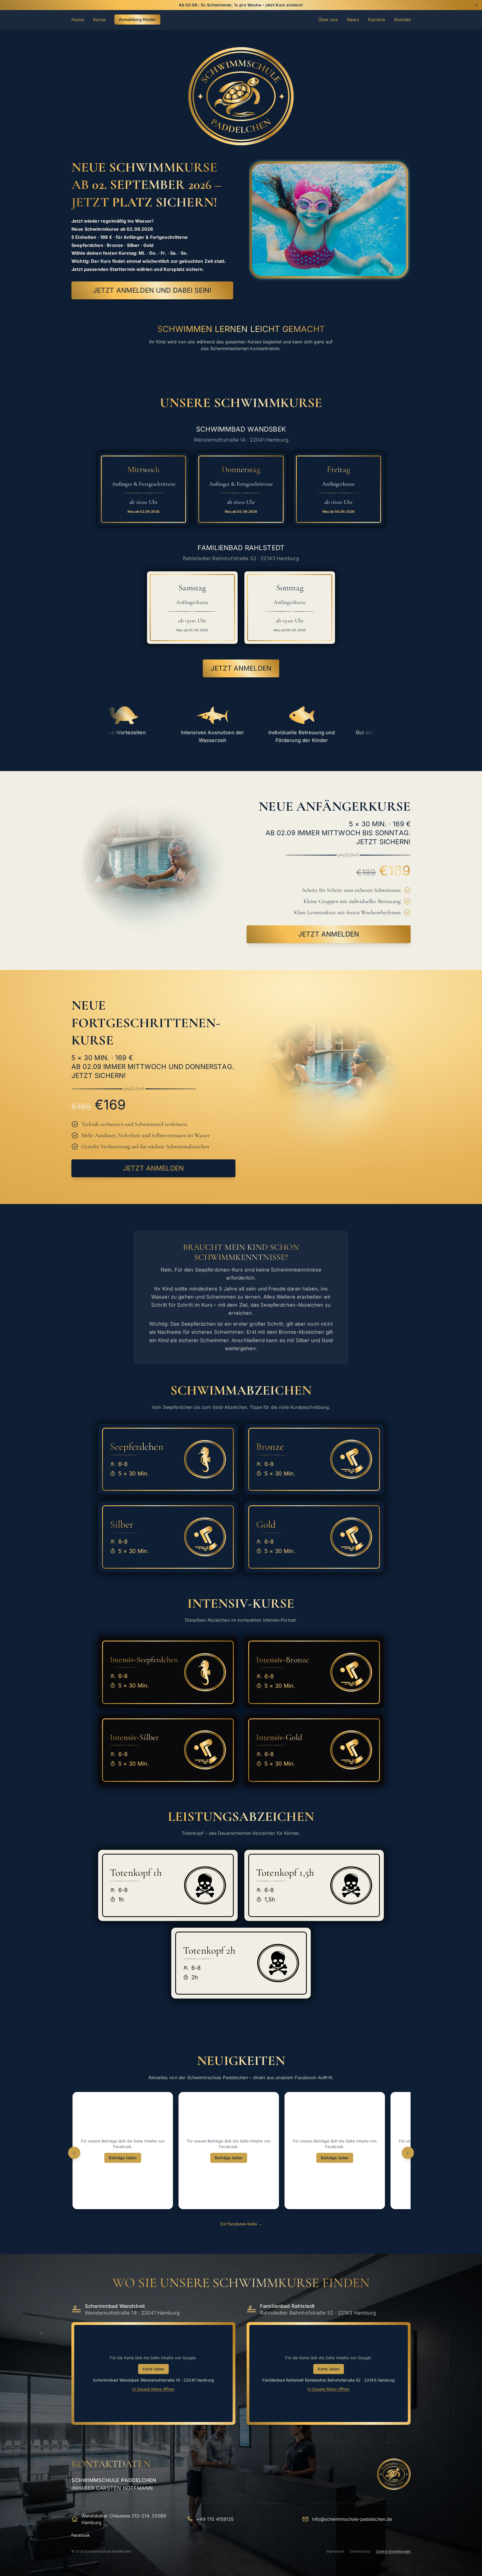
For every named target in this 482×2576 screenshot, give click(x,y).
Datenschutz (360, 2551)
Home (78, 20)
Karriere (377, 20)
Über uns (328, 20)
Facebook (81, 2535)
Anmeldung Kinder (137, 19)
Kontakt (402, 20)
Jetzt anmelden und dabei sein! (152, 290)
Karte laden (154, 2369)
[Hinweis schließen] (476, 5)
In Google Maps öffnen (153, 2389)
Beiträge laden (123, 2158)
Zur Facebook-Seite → (241, 2224)
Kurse (99, 20)
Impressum (335, 2551)
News (353, 20)
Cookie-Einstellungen (393, 2551)
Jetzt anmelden (241, 668)
